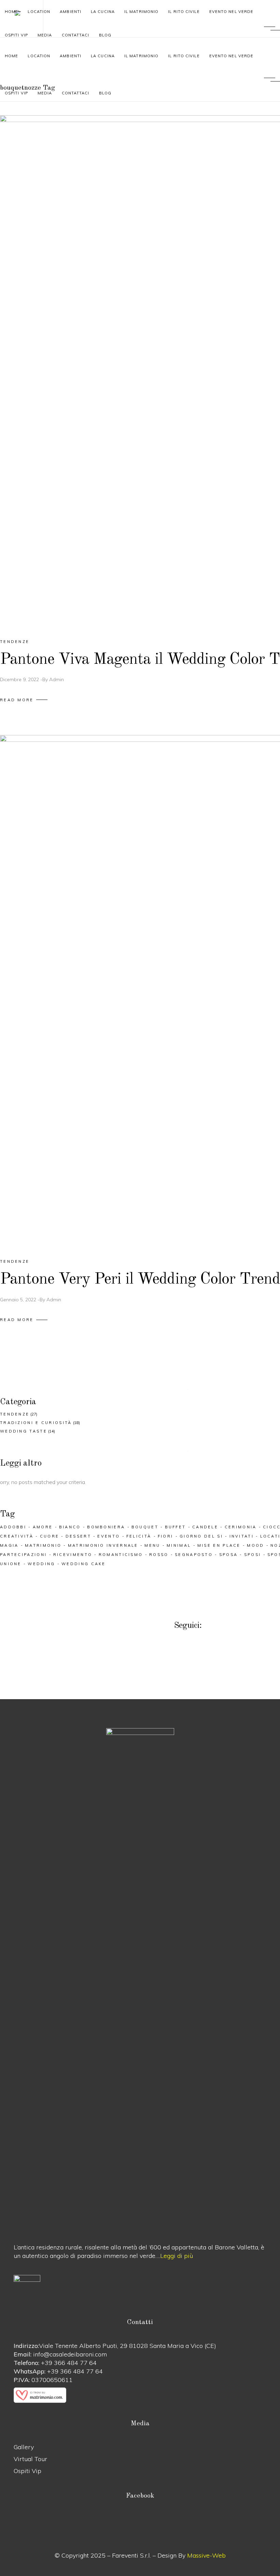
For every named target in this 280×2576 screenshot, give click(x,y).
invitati (242, 1536)
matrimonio (43, 1545)
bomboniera (106, 1527)
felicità (139, 1536)
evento (109, 1536)
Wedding (41, 1564)
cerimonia (241, 1527)
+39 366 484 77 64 (69, 2363)
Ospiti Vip (27, 2471)
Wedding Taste (24, 1431)
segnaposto (194, 1555)
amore (43, 1527)
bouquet (145, 1527)
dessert (78, 1536)
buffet (176, 1527)
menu (152, 1545)
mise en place (219, 1545)
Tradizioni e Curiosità (36, 1423)
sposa (229, 1555)
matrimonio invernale (103, 1545)
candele (205, 1527)
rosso (159, 1555)
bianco (70, 1527)
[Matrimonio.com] (140, 2395)
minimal (179, 1545)
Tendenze (15, 642)
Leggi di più (177, 2256)
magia (9, 1545)
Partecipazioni (23, 1555)
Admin (57, 679)
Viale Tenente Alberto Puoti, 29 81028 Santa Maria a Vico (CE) (128, 2346)
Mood (255, 1545)
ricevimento (73, 1555)
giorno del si (201, 1536)
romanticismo (121, 1555)
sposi (253, 1555)
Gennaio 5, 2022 (18, 1300)
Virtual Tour (30, 2459)
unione (11, 1564)
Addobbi (13, 1527)
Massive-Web (206, 2555)
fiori (166, 1536)
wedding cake (84, 1564)
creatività (17, 1536)
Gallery (24, 2447)
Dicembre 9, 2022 (19, 679)
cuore (50, 1536)
